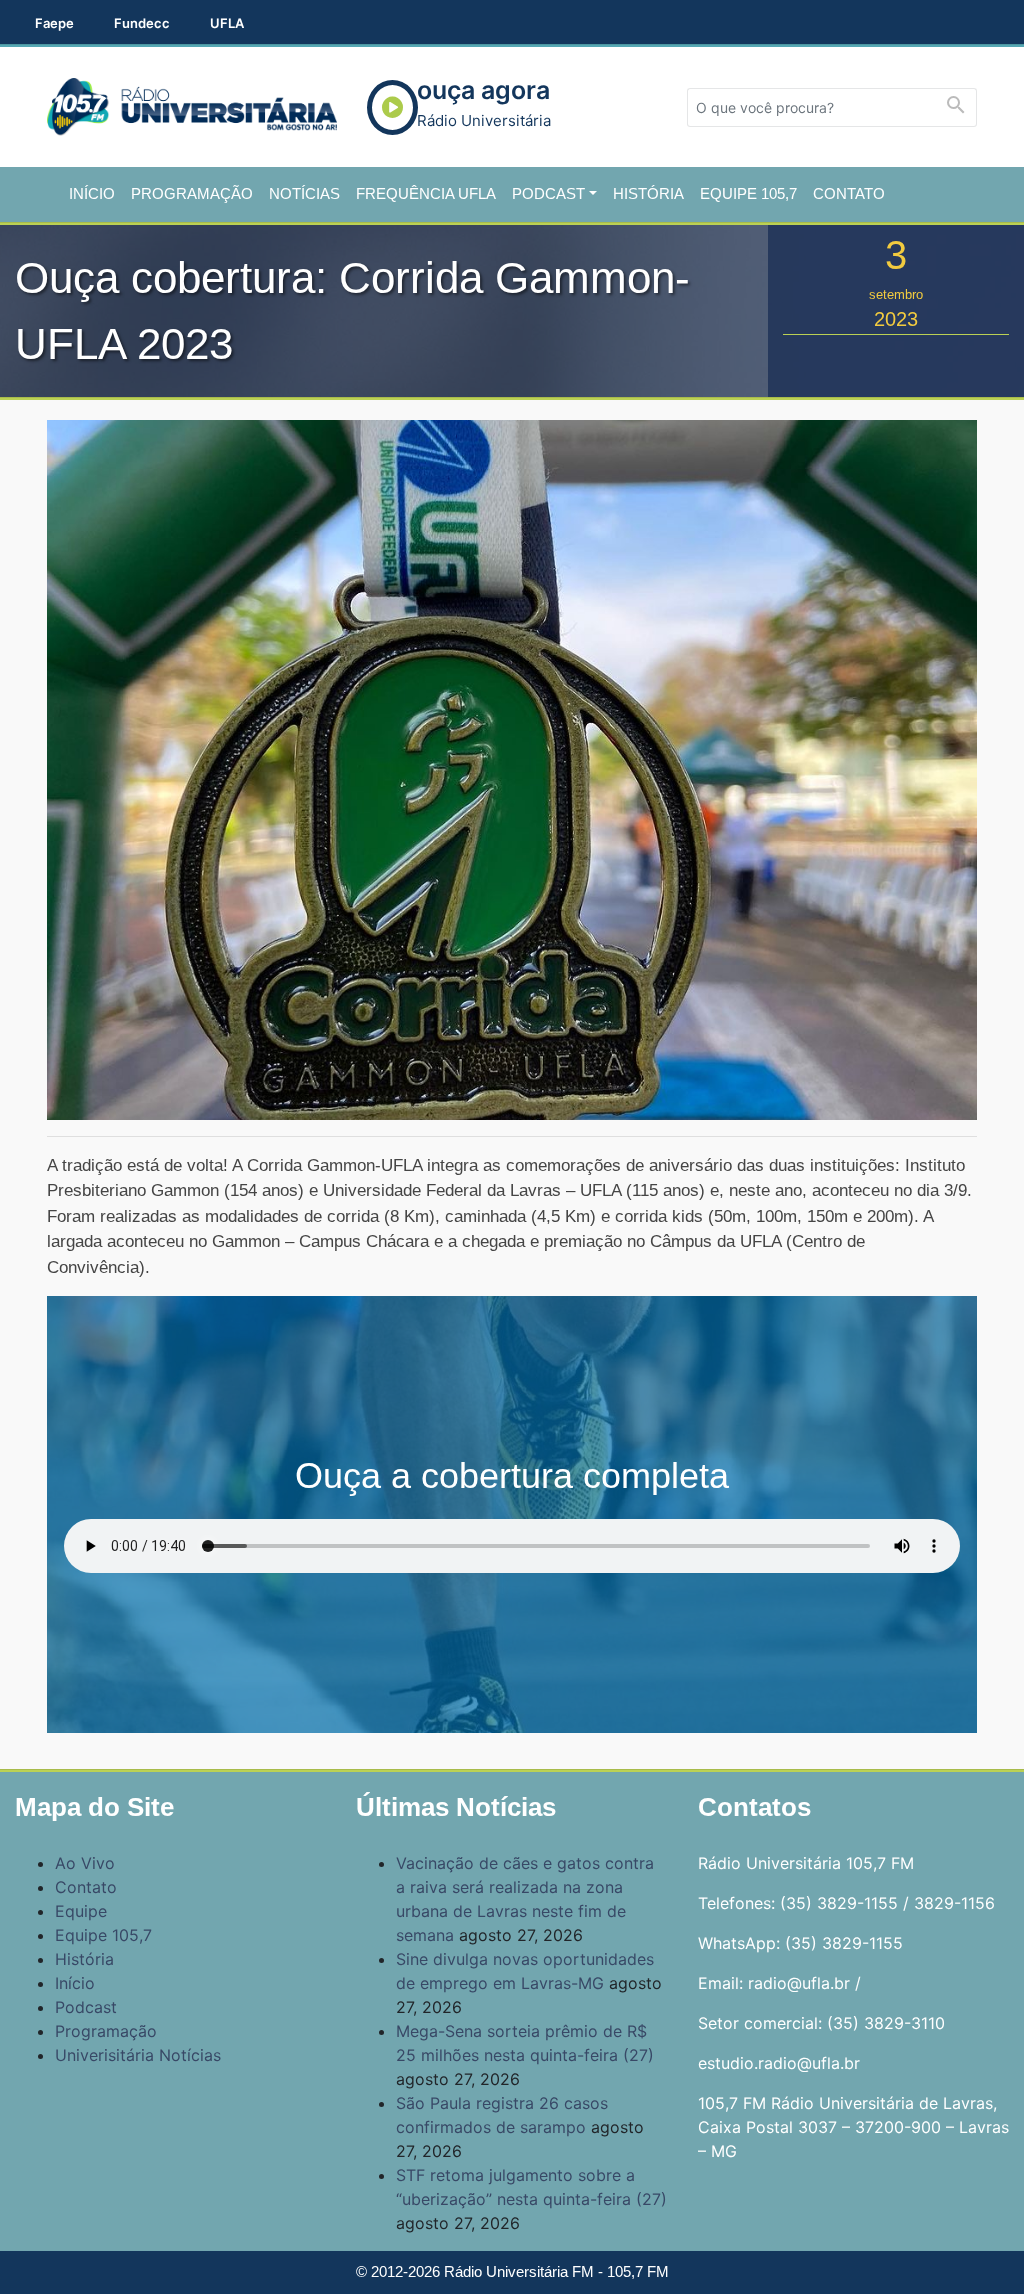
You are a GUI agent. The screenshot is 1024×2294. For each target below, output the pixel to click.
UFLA (227, 23)
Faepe (54, 23)
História (648, 193)
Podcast (548, 193)
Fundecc (142, 23)
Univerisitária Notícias (138, 2055)
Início (92, 193)
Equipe (81, 1911)
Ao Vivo (85, 1863)
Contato (849, 193)
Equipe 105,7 (748, 193)
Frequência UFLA (426, 193)
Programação (192, 193)
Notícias (304, 193)
